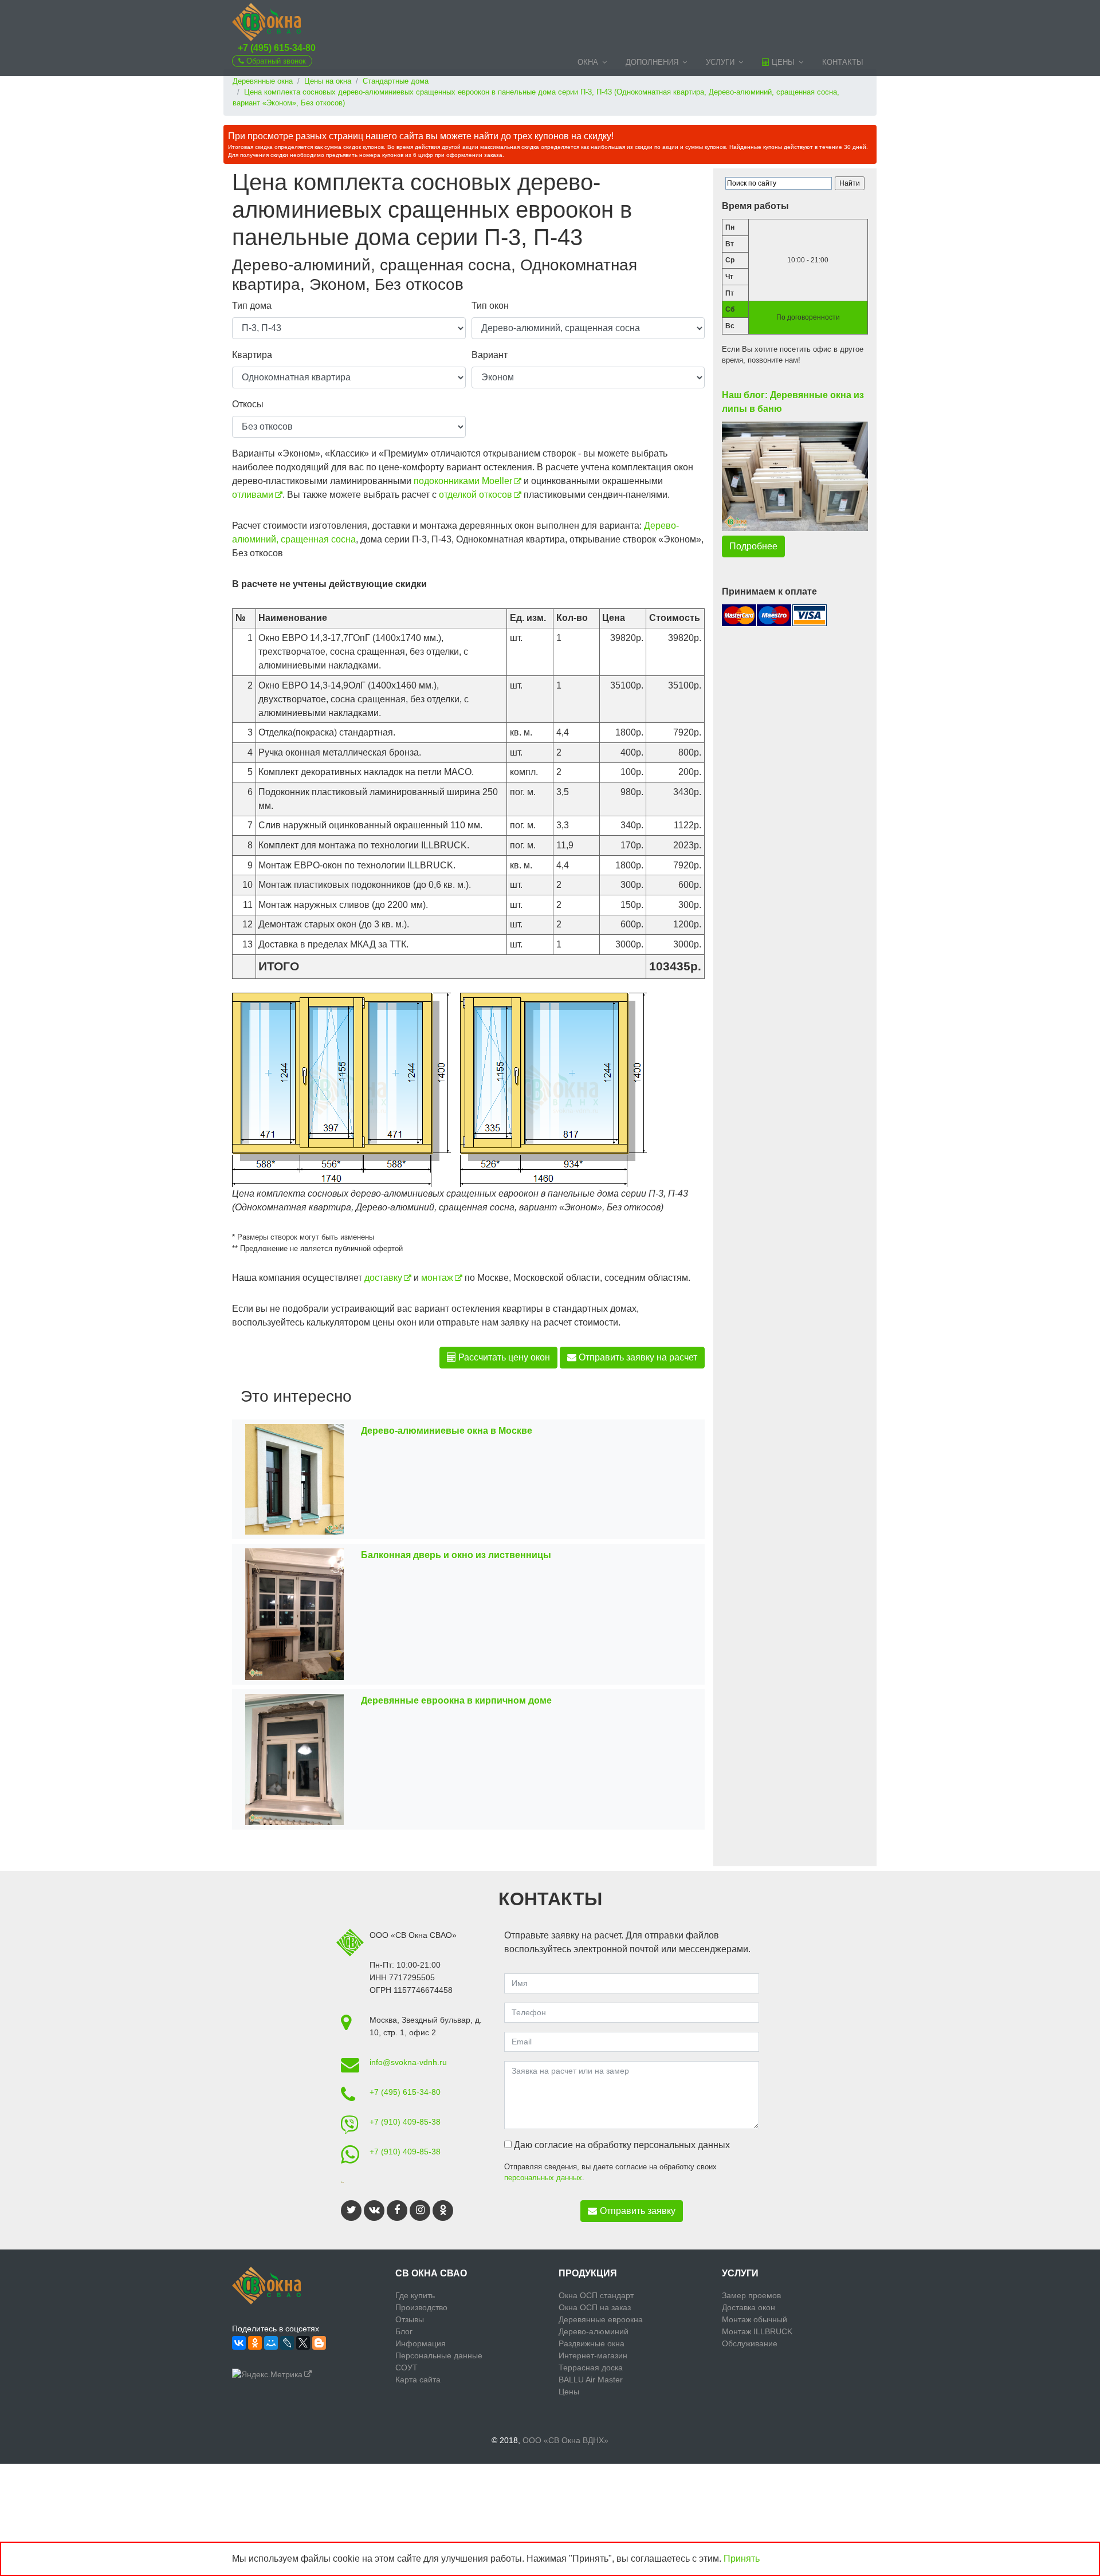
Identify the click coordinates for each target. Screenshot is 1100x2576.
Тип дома (252, 306)
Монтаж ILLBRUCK (757, 2331)
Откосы (248, 404)
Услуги (720, 62)
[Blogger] (319, 2343)
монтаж (437, 1278)
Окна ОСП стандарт (596, 2295)
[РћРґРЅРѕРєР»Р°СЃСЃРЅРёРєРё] (255, 2343)
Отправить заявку (638, 2211)
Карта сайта (418, 2380)
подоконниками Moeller (463, 481)
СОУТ (406, 2367)
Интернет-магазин (593, 2355)
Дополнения (652, 62)
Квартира (252, 355)
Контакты (843, 62)
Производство (421, 2307)
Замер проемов (751, 2295)
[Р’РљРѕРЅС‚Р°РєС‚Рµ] (239, 2343)
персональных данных (543, 2178)
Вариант (490, 355)
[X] (303, 2343)
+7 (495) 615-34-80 (277, 48)
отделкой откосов (476, 495)
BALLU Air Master (591, 2380)
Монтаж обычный (755, 2319)
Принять (742, 2559)
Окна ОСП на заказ (595, 2307)
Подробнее (753, 546)
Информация (421, 2343)
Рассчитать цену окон (503, 1357)
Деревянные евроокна (601, 2319)
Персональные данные (439, 2355)
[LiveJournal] (287, 2343)
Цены (782, 62)
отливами (253, 495)
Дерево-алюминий (594, 2331)
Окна (588, 62)
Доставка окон (749, 2307)
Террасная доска (591, 2367)
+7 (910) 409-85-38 (405, 2122)
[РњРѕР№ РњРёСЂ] (271, 2343)
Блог (404, 2331)
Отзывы (410, 2319)
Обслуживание (750, 2343)
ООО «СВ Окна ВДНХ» (565, 2440)
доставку (383, 1278)
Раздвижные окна (592, 2343)
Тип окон (490, 306)
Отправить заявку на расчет (637, 1357)
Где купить (415, 2295)
